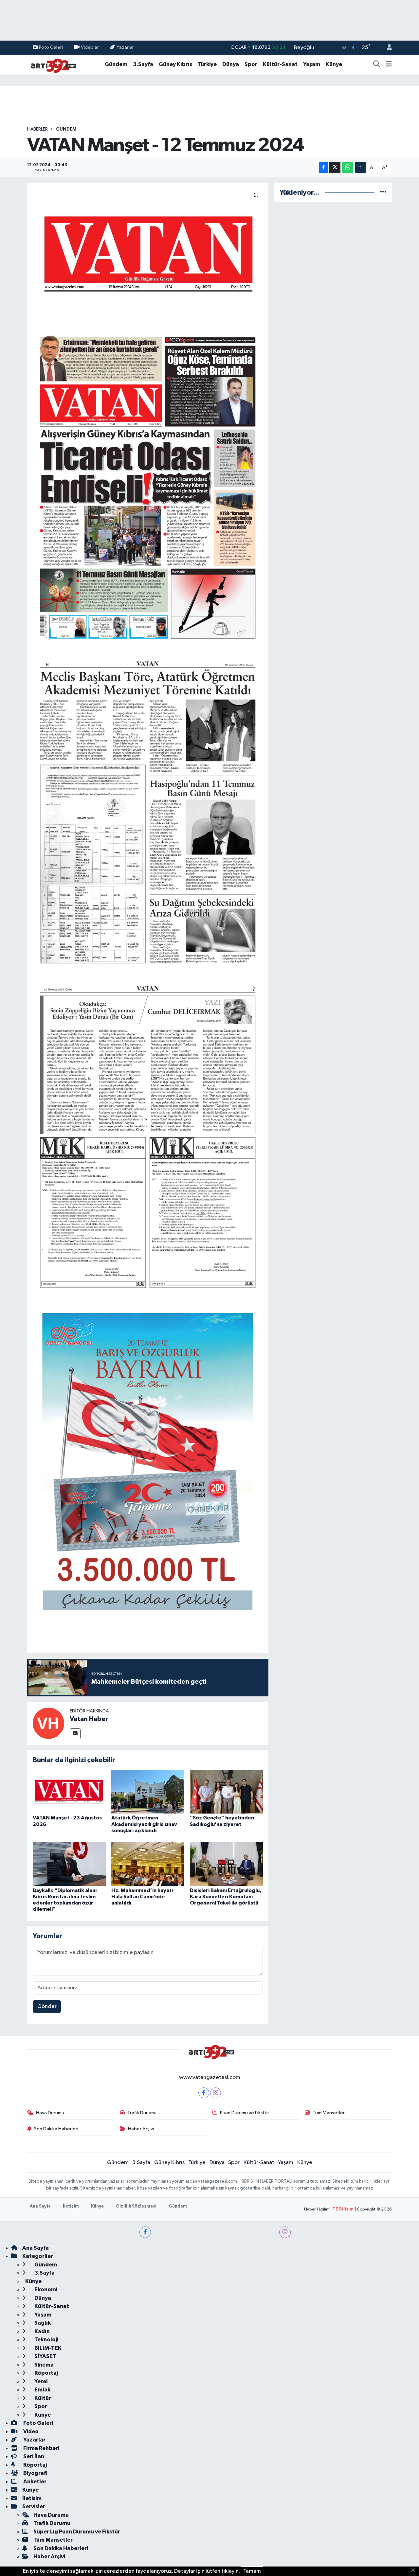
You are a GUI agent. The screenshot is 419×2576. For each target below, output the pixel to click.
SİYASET (45, 2356)
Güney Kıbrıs (175, 64)
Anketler (34, 2482)
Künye (334, 64)
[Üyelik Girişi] (387, 48)
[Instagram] (216, 2093)
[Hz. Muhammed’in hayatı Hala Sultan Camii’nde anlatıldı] (148, 1864)
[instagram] (285, 2232)
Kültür (42, 2398)
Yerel (41, 2381)
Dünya (231, 64)
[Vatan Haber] (48, 1723)
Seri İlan (33, 2456)
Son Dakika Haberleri (56, 2129)
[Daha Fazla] (360, 168)
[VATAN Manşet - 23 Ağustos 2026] (69, 1791)
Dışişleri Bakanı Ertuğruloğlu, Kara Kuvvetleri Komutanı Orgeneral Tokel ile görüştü (226, 1897)
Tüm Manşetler (329, 2113)
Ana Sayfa (40, 2206)
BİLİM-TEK (47, 2348)
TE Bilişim (343, 2209)
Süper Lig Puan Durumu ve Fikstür (77, 2532)
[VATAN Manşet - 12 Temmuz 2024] (148, 254)
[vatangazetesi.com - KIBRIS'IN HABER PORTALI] (52, 64)
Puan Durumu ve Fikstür (245, 2113)
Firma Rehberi (41, 2448)
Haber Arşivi (141, 2129)
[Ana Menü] (389, 64)
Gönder (47, 2006)
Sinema (44, 2365)
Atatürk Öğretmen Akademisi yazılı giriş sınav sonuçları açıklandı (144, 1824)
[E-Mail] (75, 1734)
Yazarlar (125, 47)
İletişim (71, 2206)
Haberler (37, 129)
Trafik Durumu (142, 2113)
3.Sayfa (143, 64)
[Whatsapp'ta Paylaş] (347, 168)
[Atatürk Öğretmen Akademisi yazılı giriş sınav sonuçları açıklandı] (148, 1791)
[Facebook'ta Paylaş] (323, 168)
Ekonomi (45, 2290)
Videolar (90, 47)
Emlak (42, 2390)
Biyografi (35, 2473)
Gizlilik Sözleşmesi (136, 2206)
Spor (251, 64)
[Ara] (377, 64)
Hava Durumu (50, 2113)
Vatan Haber (89, 1719)
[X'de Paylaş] (335, 168)
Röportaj (46, 2373)
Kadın (42, 2331)
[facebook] (145, 2232)
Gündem (116, 64)
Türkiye (207, 64)
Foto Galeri (51, 47)
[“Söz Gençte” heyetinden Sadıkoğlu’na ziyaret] (226, 1791)
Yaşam (312, 64)
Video (30, 2432)
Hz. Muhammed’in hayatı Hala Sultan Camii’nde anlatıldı (142, 1897)
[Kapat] (415, 2571)
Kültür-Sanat (280, 64)
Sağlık (42, 2323)
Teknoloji (46, 2340)
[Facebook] (204, 2093)
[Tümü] (383, 193)
